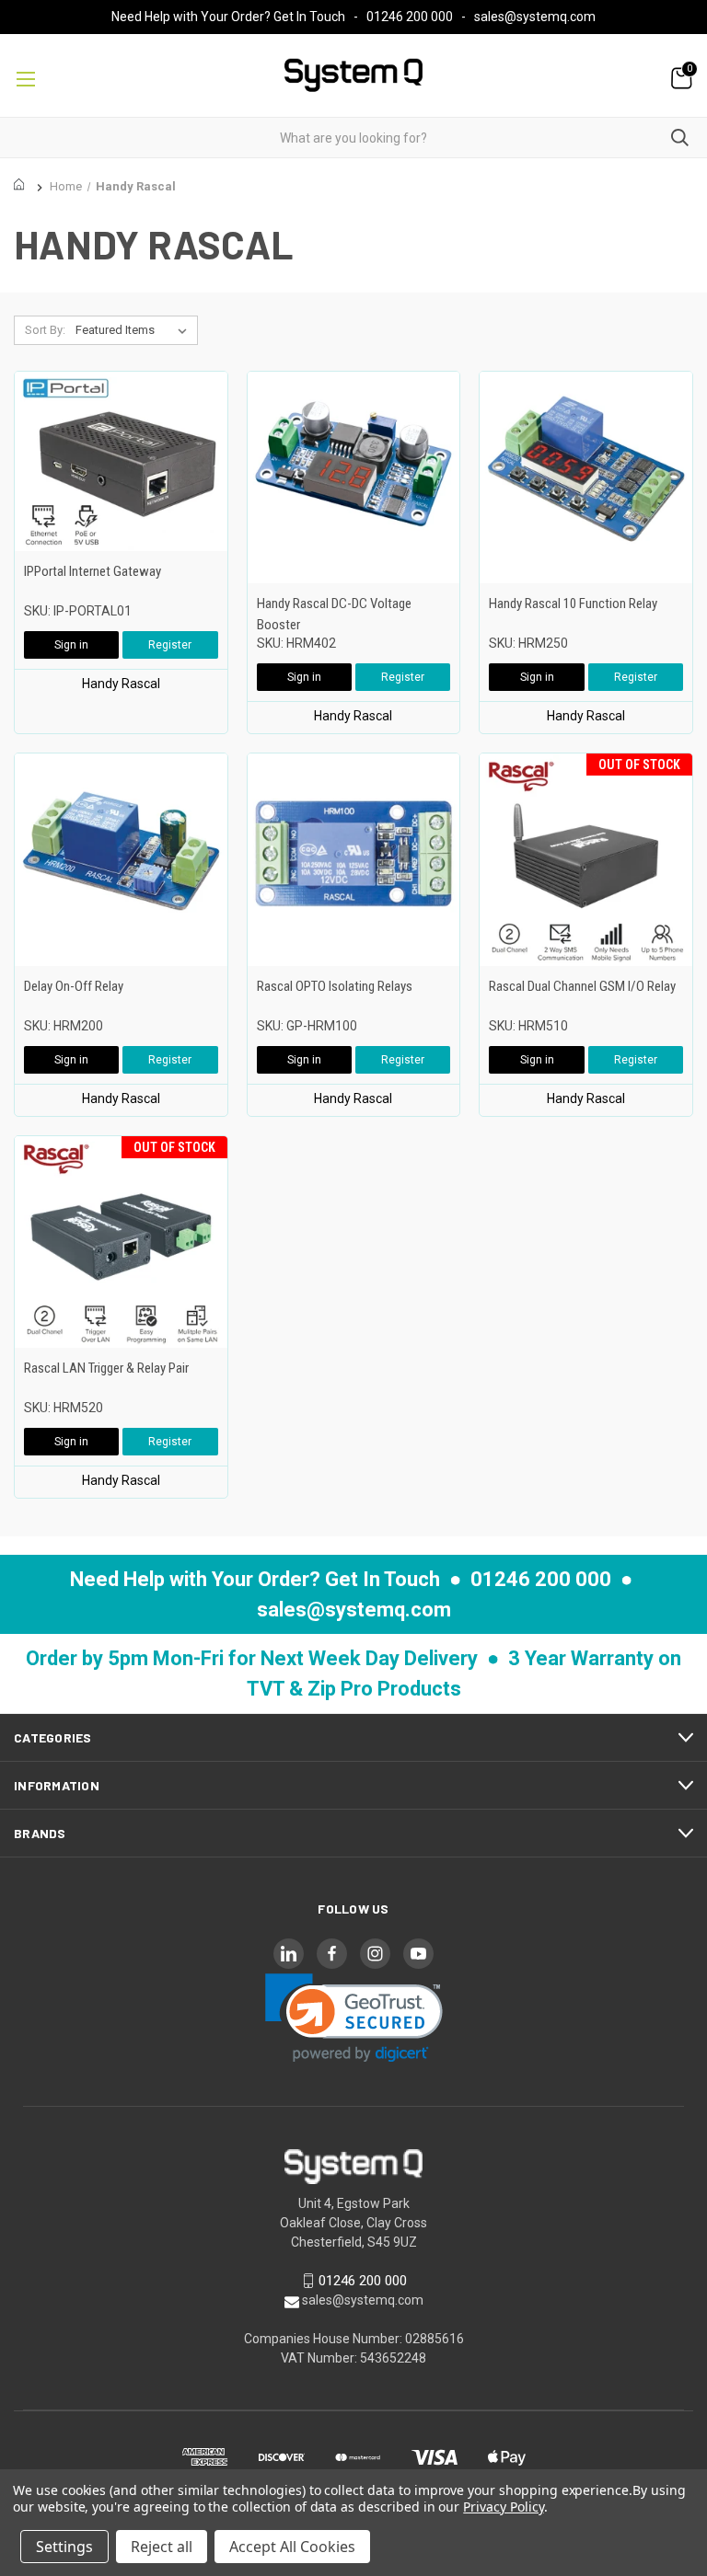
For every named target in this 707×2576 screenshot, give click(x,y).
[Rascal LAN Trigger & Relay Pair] (121, 1242)
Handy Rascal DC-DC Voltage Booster (334, 614)
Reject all (162, 2547)
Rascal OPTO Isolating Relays (335, 986)
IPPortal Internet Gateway (93, 571)
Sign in (71, 645)
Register (170, 645)
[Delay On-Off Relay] (121, 860)
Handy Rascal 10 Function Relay (573, 604)
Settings (64, 2547)
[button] (354, 2018)
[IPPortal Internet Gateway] (121, 461)
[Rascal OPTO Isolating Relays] (354, 860)
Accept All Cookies (292, 2547)
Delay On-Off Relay (74, 986)
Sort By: (45, 330)
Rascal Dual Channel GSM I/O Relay (582, 986)
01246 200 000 (410, 17)
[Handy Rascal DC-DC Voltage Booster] (354, 478)
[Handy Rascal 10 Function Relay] (586, 478)
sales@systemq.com (535, 17)
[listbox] (135, 330)
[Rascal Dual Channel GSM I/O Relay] (586, 860)
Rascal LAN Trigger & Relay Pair (106, 1368)
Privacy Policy (503, 2507)
